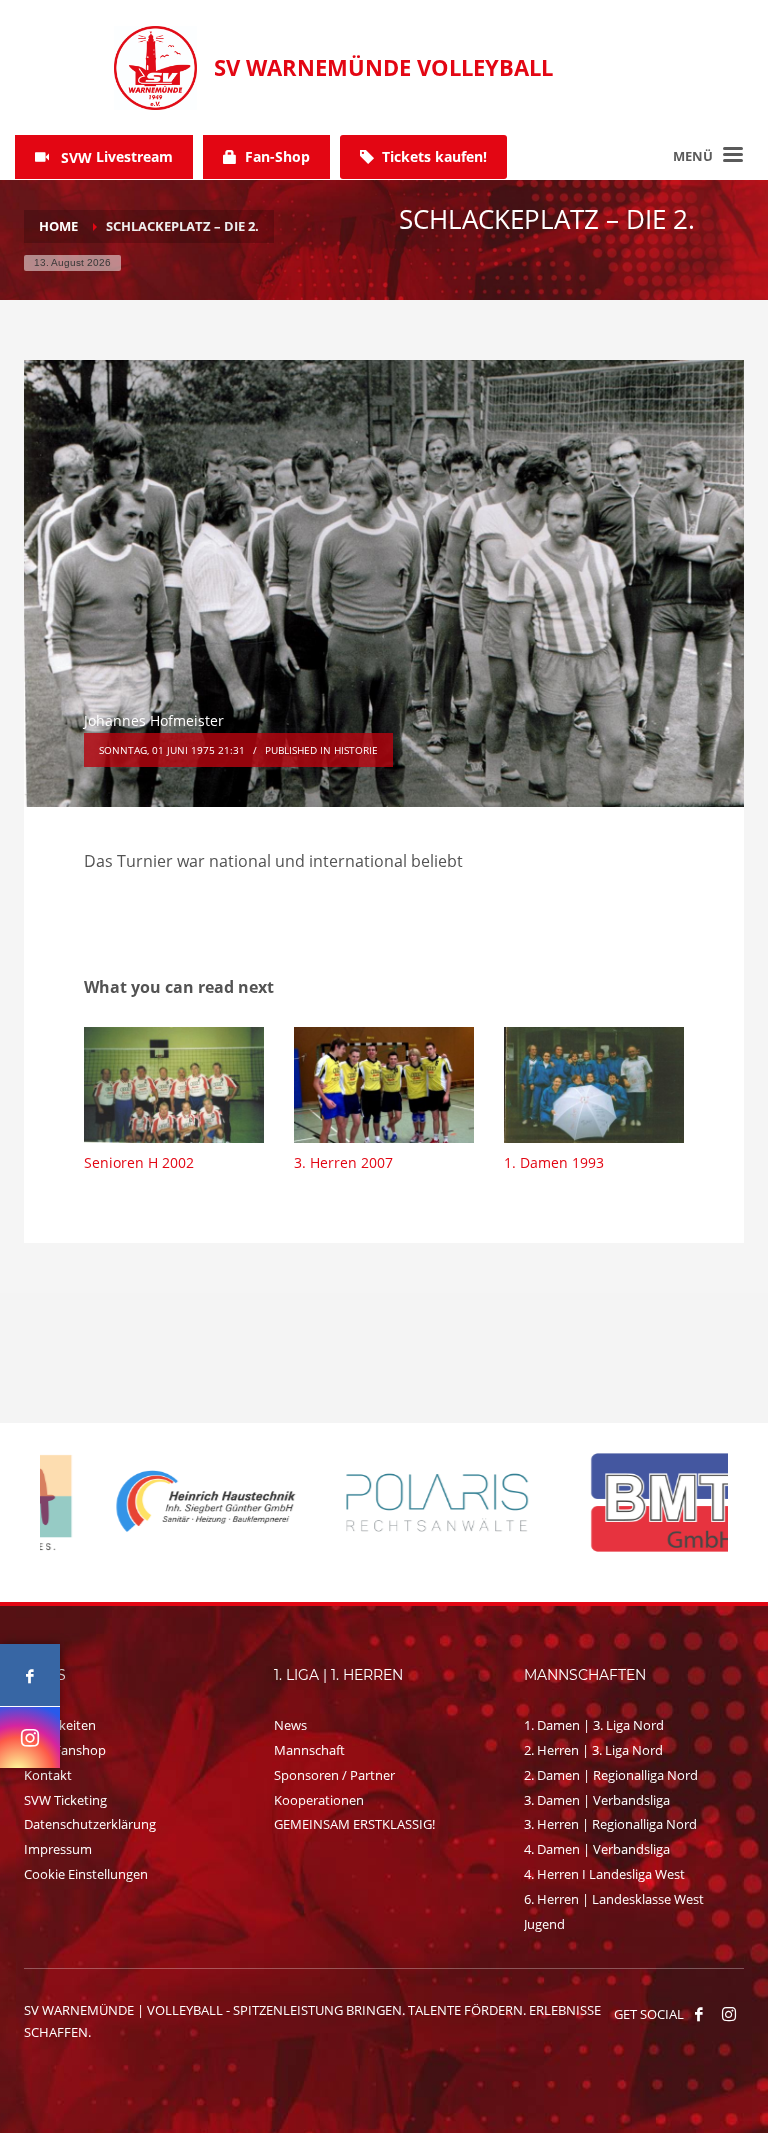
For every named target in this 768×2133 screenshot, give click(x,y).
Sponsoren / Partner (334, 1775)
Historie (356, 750)
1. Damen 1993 (554, 1162)
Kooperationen (319, 1800)
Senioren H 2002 (139, 1162)
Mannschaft (309, 1750)
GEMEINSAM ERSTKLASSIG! (354, 1824)
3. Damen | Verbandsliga (597, 1800)
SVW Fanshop (65, 1750)
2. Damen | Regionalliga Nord (611, 1775)
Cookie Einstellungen (86, 1874)
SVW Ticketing (65, 1800)
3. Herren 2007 (343, 1162)
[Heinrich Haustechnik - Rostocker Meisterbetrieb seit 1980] (155, 1502)
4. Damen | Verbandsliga (597, 1849)
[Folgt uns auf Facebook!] (699, 2014)
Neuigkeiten (60, 1725)
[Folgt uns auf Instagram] (30, 1737)
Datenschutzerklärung (90, 1824)
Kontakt (48, 1775)
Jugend (544, 1924)
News (290, 1725)
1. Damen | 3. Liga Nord (594, 1725)
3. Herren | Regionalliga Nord (610, 1824)
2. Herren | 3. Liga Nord (593, 1750)
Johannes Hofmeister (154, 720)
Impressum (58, 1849)
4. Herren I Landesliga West (604, 1874)
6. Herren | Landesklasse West (614, 1899)
